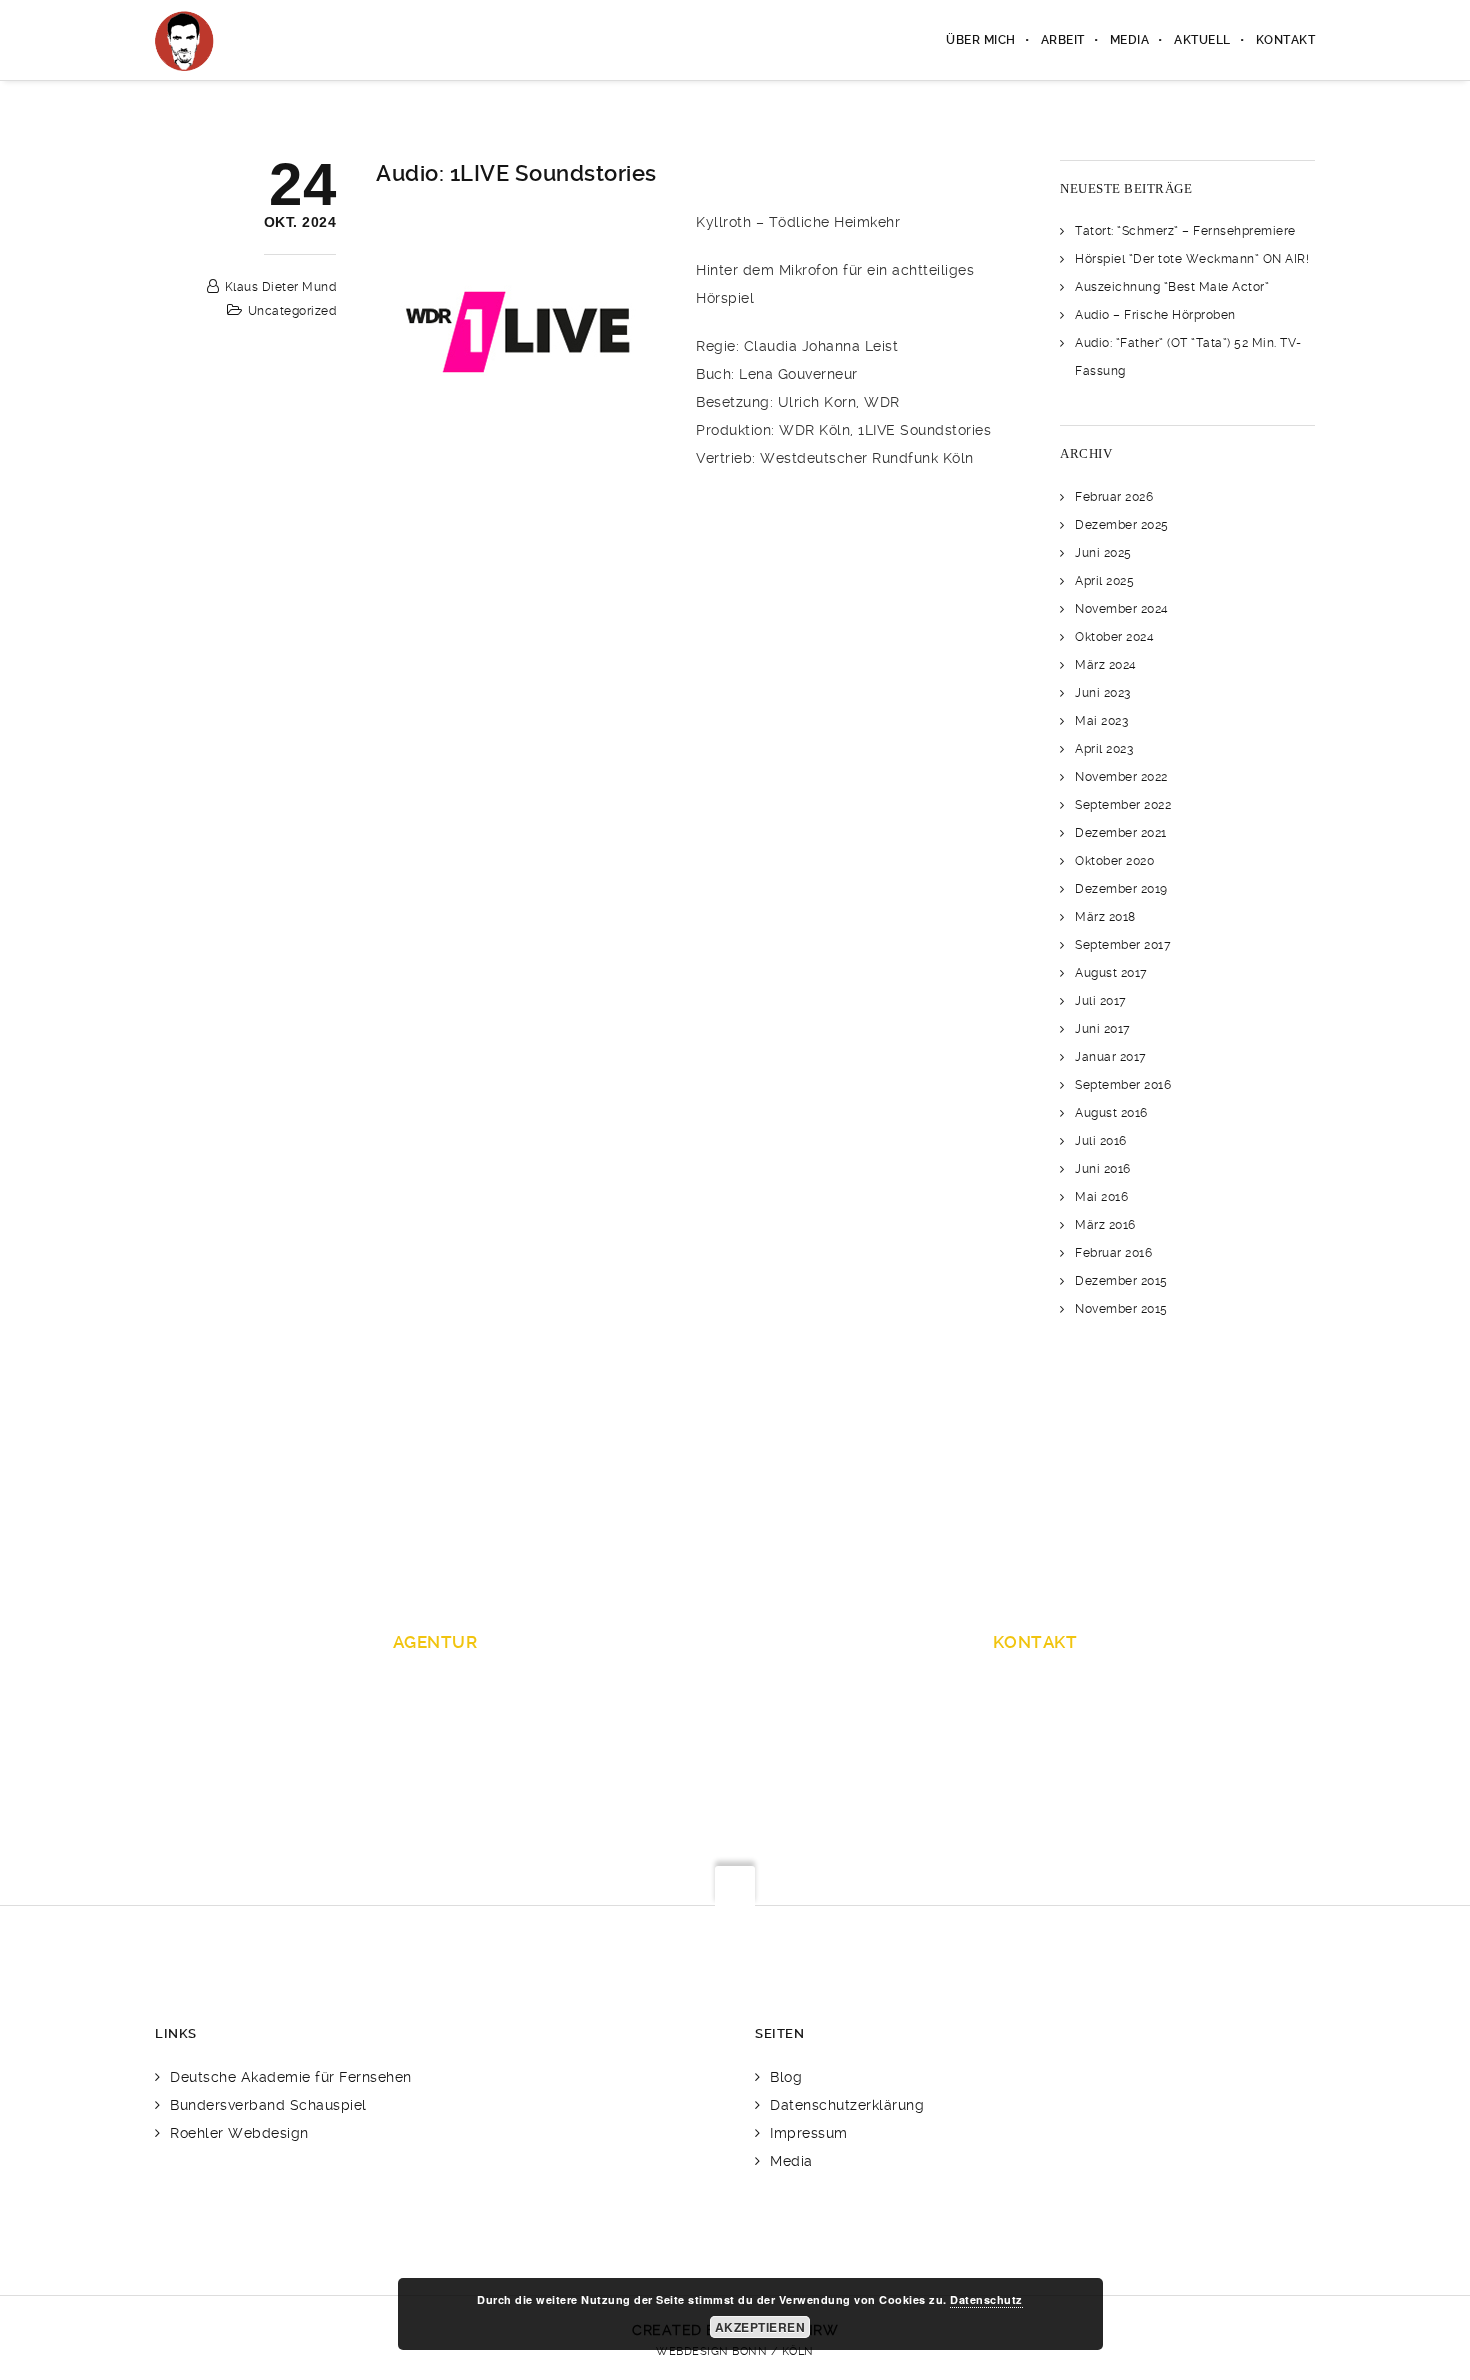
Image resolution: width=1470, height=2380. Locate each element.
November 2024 (1122, 609)
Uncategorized (292, 311)
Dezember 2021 (1121, 833)
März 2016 (1105, 1225)
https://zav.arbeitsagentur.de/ (1035, 1743)
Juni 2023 (1103, 693)
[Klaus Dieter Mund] (185, 40)
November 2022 (1121, 777)
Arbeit (1063, 40)
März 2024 (1106, 665)
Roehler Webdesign (239, 2133)
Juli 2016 (1101, 1141)
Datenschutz (986, 2299)
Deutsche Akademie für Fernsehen (291, 2077)
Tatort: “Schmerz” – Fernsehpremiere (1185, 231)
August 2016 (1111, 1113)
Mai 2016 (1101, 1197)
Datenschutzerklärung (847, 2105)
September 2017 (1123, 945)
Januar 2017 (1111, 1057)
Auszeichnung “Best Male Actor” (1172, 287)
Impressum (809, 2133)
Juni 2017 (1103, 1029)
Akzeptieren (760, 2327)
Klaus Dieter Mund (281, 287)
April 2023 (1104, 749)
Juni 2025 (1103, 553)
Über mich (981, 40)
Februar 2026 (1114, 497)
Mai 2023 (1101, 721)
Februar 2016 (1113, 1253)
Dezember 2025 (1122, 525)
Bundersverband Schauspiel (268, 2105)
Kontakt (1286, 40)
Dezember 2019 (1121, 889)
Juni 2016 (1103, 1169)
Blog (786, 2077)
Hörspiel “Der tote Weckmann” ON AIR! (1192, 259)
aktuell (1202, 40)
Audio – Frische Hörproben (1155, 315)
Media (1130, 40)
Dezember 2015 (1121, 1281)
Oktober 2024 (1114, 637)
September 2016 (1123, 1085)
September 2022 (1123, 805)
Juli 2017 (1101, 1001)
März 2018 (1105, 917)
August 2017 (1111, 973)
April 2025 (1104, 581)
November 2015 (1121, 1309)
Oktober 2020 (1114, 861)
